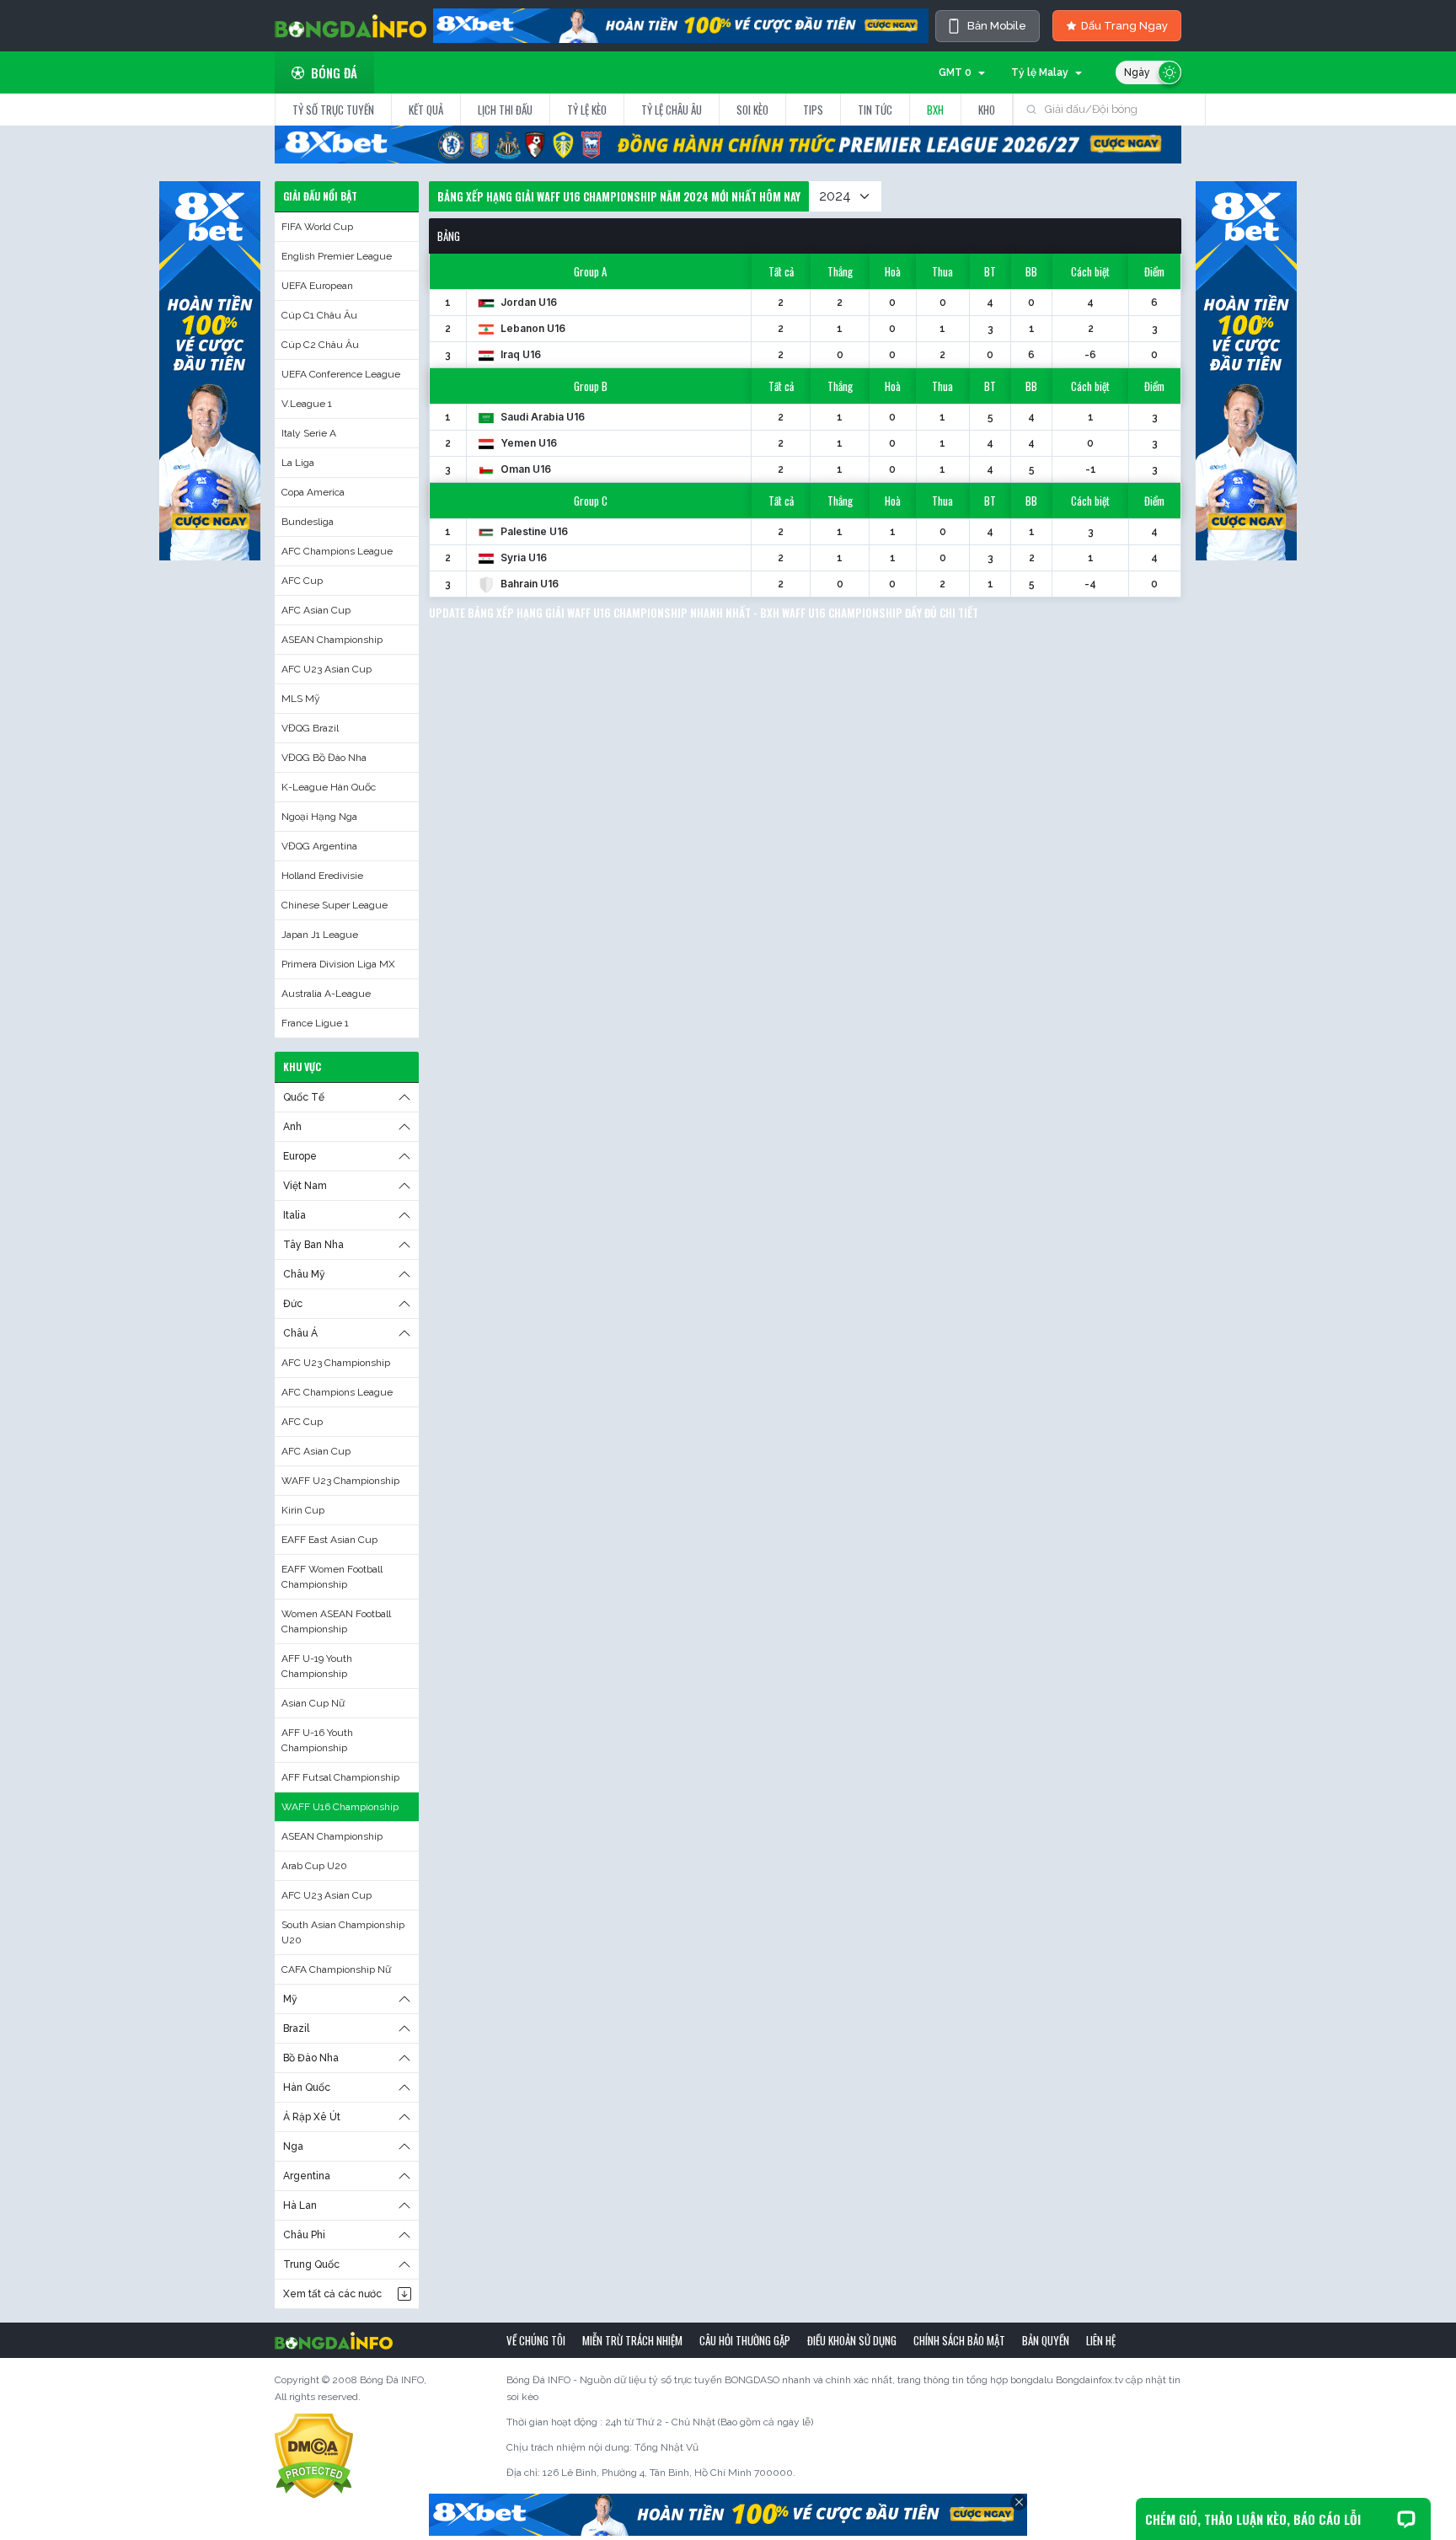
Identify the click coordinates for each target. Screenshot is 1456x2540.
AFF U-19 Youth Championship (317, 1666)
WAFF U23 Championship (340, 1481)
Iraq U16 (519, 354)
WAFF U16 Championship (340, 1807)
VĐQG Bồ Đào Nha (324, 758)
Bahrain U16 (528, 584)
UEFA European (317, 286)
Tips (813, 110)
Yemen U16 (527, 443)
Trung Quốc (311, 2264)
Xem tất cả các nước (332, 2294)
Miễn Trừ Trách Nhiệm (632, 2340)
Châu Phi (304, 2235)
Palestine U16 (533, 531)
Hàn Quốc (307, 2087)
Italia (294, 1215)
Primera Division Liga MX (338, 964)
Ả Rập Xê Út (312, 2117)
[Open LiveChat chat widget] (1406, 2519)
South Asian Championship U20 (343, 1932)
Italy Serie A (309, 433)
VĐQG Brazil (310, 728)
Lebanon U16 (532, 328)
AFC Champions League (337, 551)
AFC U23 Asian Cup (327, 669)
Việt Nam (305, 1186)
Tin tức (875, 110)
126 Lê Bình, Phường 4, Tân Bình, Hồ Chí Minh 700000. (669, 2473)
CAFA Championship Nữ (336, 1969)
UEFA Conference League (341, 374)
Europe (300, 1156)
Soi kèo (752, 110)
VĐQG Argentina (319, 846)
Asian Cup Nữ (313, 1703)
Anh (292, 1127)
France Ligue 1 (315, 1023)
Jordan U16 (527, 302)
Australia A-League (326, 994)
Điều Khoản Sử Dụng (852, 2340)
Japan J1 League (320, 935)
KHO (987, 110)
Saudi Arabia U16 (541, 417)
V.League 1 (307, 404)
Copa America (313, 492)
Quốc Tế (304, 1097)
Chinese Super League (335, 905)
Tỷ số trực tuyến (333, 110)
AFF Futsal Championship (340, 1777)
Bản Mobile (997, 26)
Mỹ (290, 1999)
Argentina (307, 2176)
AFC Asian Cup (316, 610)
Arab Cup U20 (314, 1866)
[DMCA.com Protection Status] (314, 2456)
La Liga (298, 463)
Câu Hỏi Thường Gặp (745, 2340)
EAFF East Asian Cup (329, 1540)
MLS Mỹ (301, 699)
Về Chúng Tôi (536, 2340)
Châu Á (300, 1333)
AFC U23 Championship (336, 1363)
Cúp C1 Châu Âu (319, 315)
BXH (935, 110)
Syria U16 (522, 557)
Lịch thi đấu (505, 110)
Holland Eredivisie (322, 876)
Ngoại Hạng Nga (319, 817)
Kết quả (426, 110)
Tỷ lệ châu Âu (672, 110)
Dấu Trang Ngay (1124, 26)
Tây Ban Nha (313, 1245)
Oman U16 (525, 469)
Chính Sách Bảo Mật (959, 2340)
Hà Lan (300, 2205)
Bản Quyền (1046, 2340)
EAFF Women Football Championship (332, 1577)
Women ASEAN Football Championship (336, 1621)
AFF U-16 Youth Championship (317, 1740)
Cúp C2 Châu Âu (320, 345)
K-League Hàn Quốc (329, 787)
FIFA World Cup (317, 227)
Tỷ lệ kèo (587, 110)
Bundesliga (308, 522)
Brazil (296, 2028)
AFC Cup (302, 581)
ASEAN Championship (332, 640)
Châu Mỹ (304, 1274)
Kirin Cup (303, 1510)
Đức (293, 1304)
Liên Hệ (1101, 2340)
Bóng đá (334, 72)
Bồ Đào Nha (311, 2058)
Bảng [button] (449, 236)
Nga (293, 2146)
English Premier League (337, 256)
